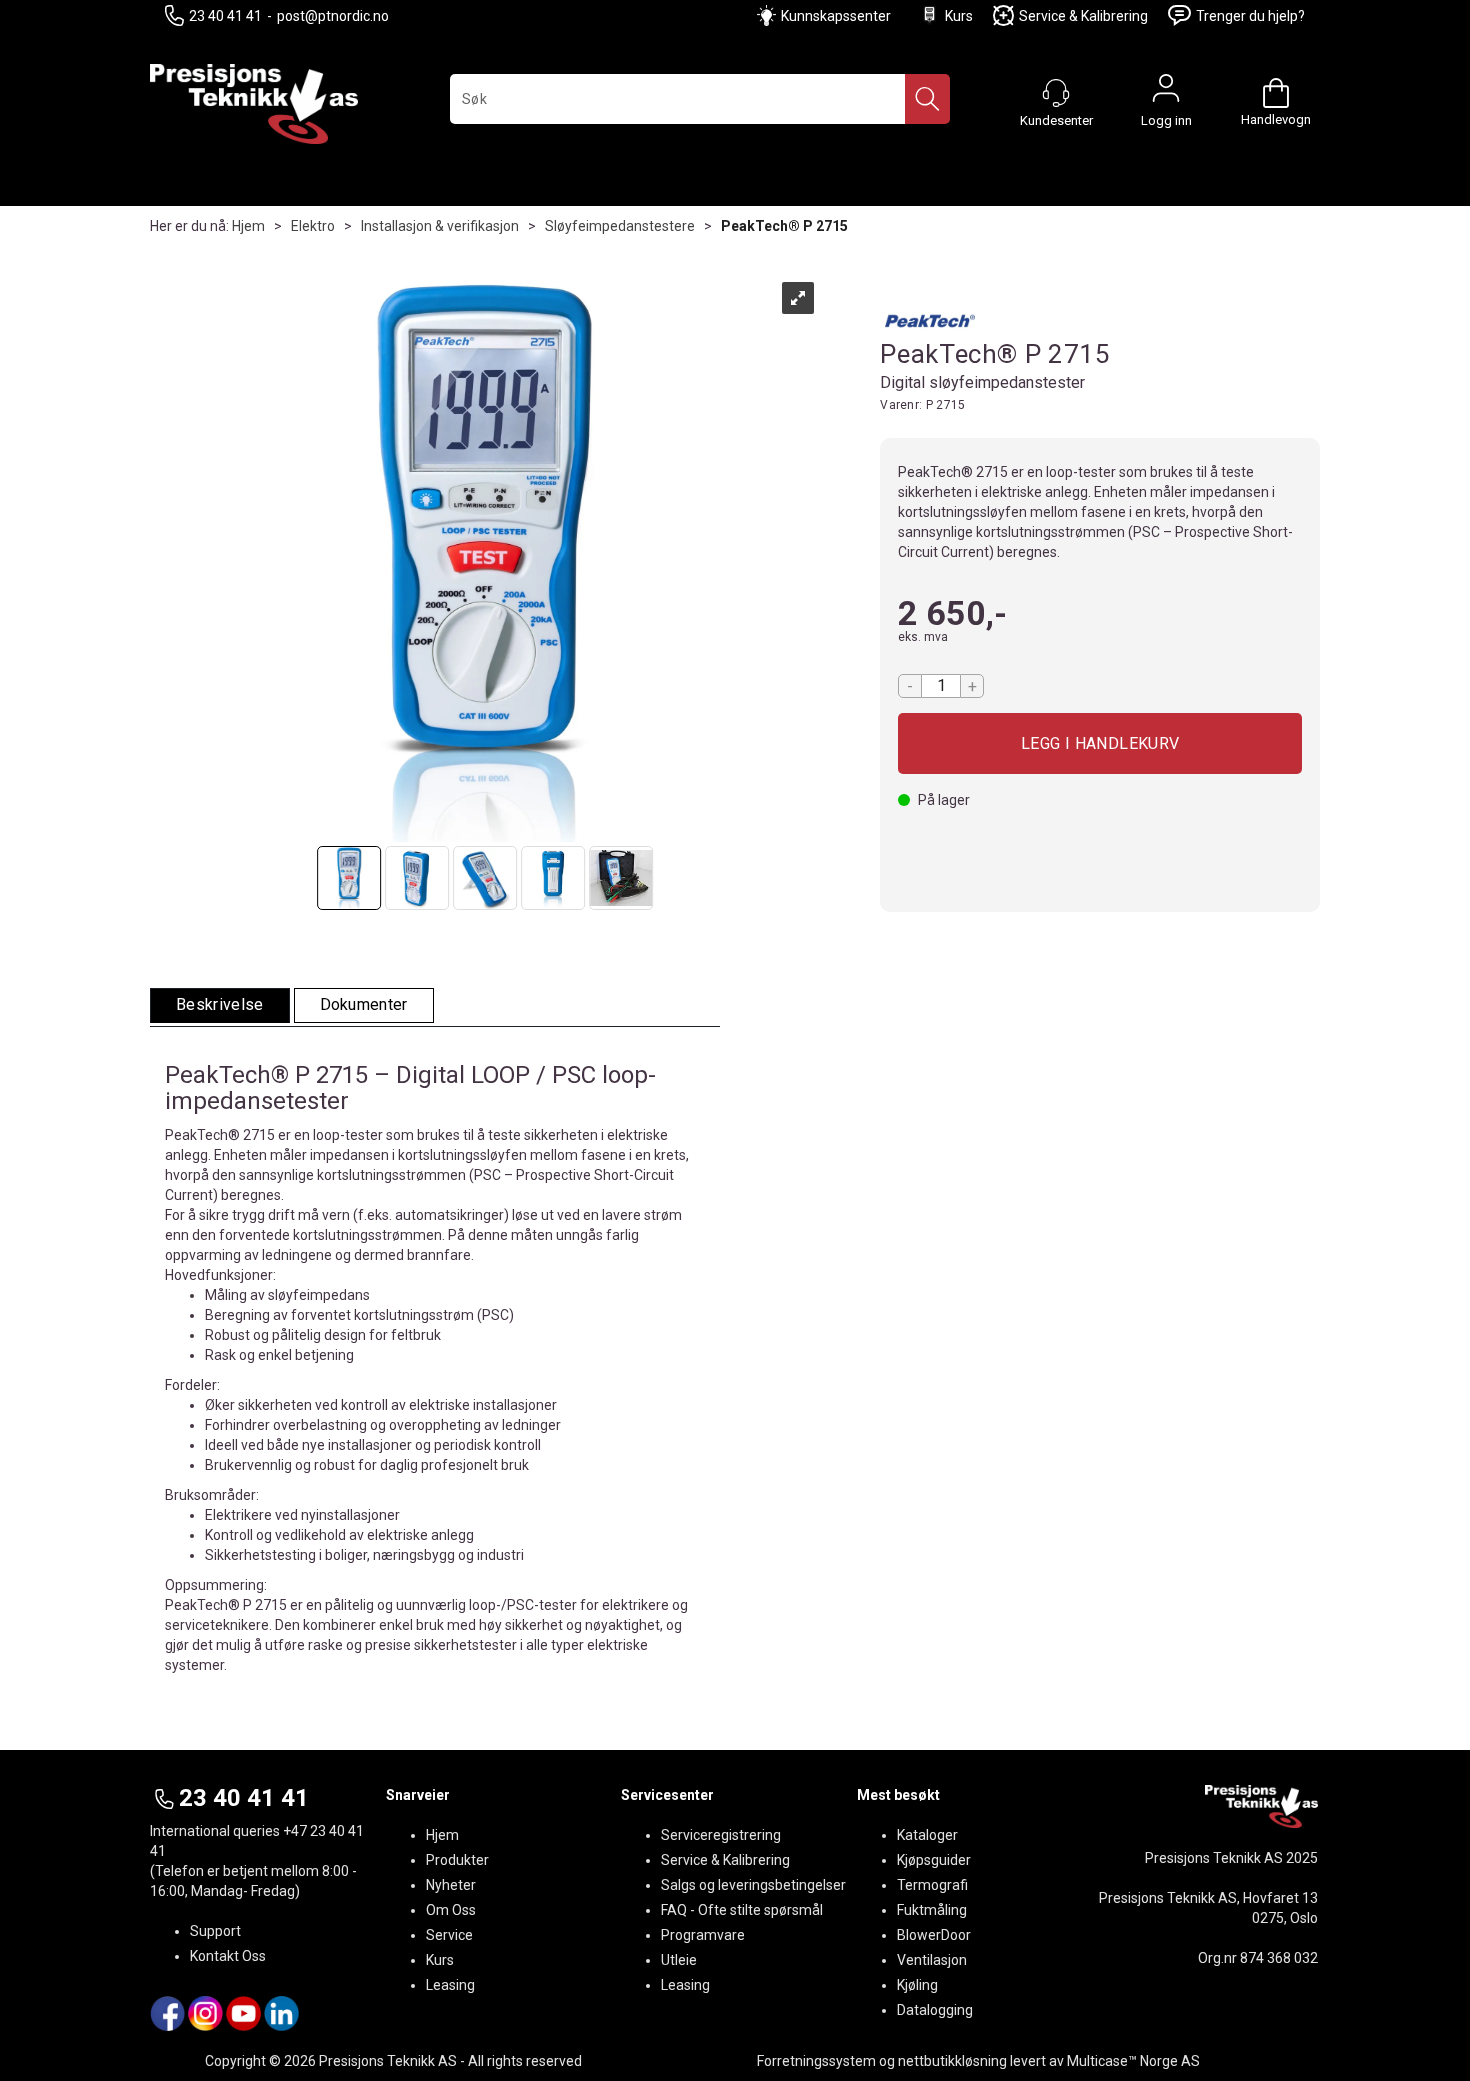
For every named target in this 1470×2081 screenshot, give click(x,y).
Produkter (457, 1860)
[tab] (220, 1005)
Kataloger (927, 1835)
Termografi (932, 1885)
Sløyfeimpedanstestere (620, 226)
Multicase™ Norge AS (1133, 2061)
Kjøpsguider (934, 1860)
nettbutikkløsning (952, 2061)
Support (215, 1931)
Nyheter (451, 1885)
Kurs (959, 16)
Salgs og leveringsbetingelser (753, 1885)
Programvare (703, 1935)
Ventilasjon (932, 1960)
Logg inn (1166, 93)
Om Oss (451, 1910)
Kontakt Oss (228, 1956)
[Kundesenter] (1056, 93)
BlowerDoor (934, 1935)
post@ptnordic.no (333, 16)
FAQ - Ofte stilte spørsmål (742, 1910)
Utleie (679, 1960)
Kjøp (1100, 743)
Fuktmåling (932, 1910)
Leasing (450, 1985)
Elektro (313, 226)
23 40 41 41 (225, 16)
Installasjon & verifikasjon (440, 226)
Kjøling (917, 1985)
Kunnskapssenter (836, 16)
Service (449, 1935)
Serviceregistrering (721, 1835)
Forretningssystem (816, 2061)
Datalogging (935, 2010)
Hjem (248, 226)
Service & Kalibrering (1083, 16)
